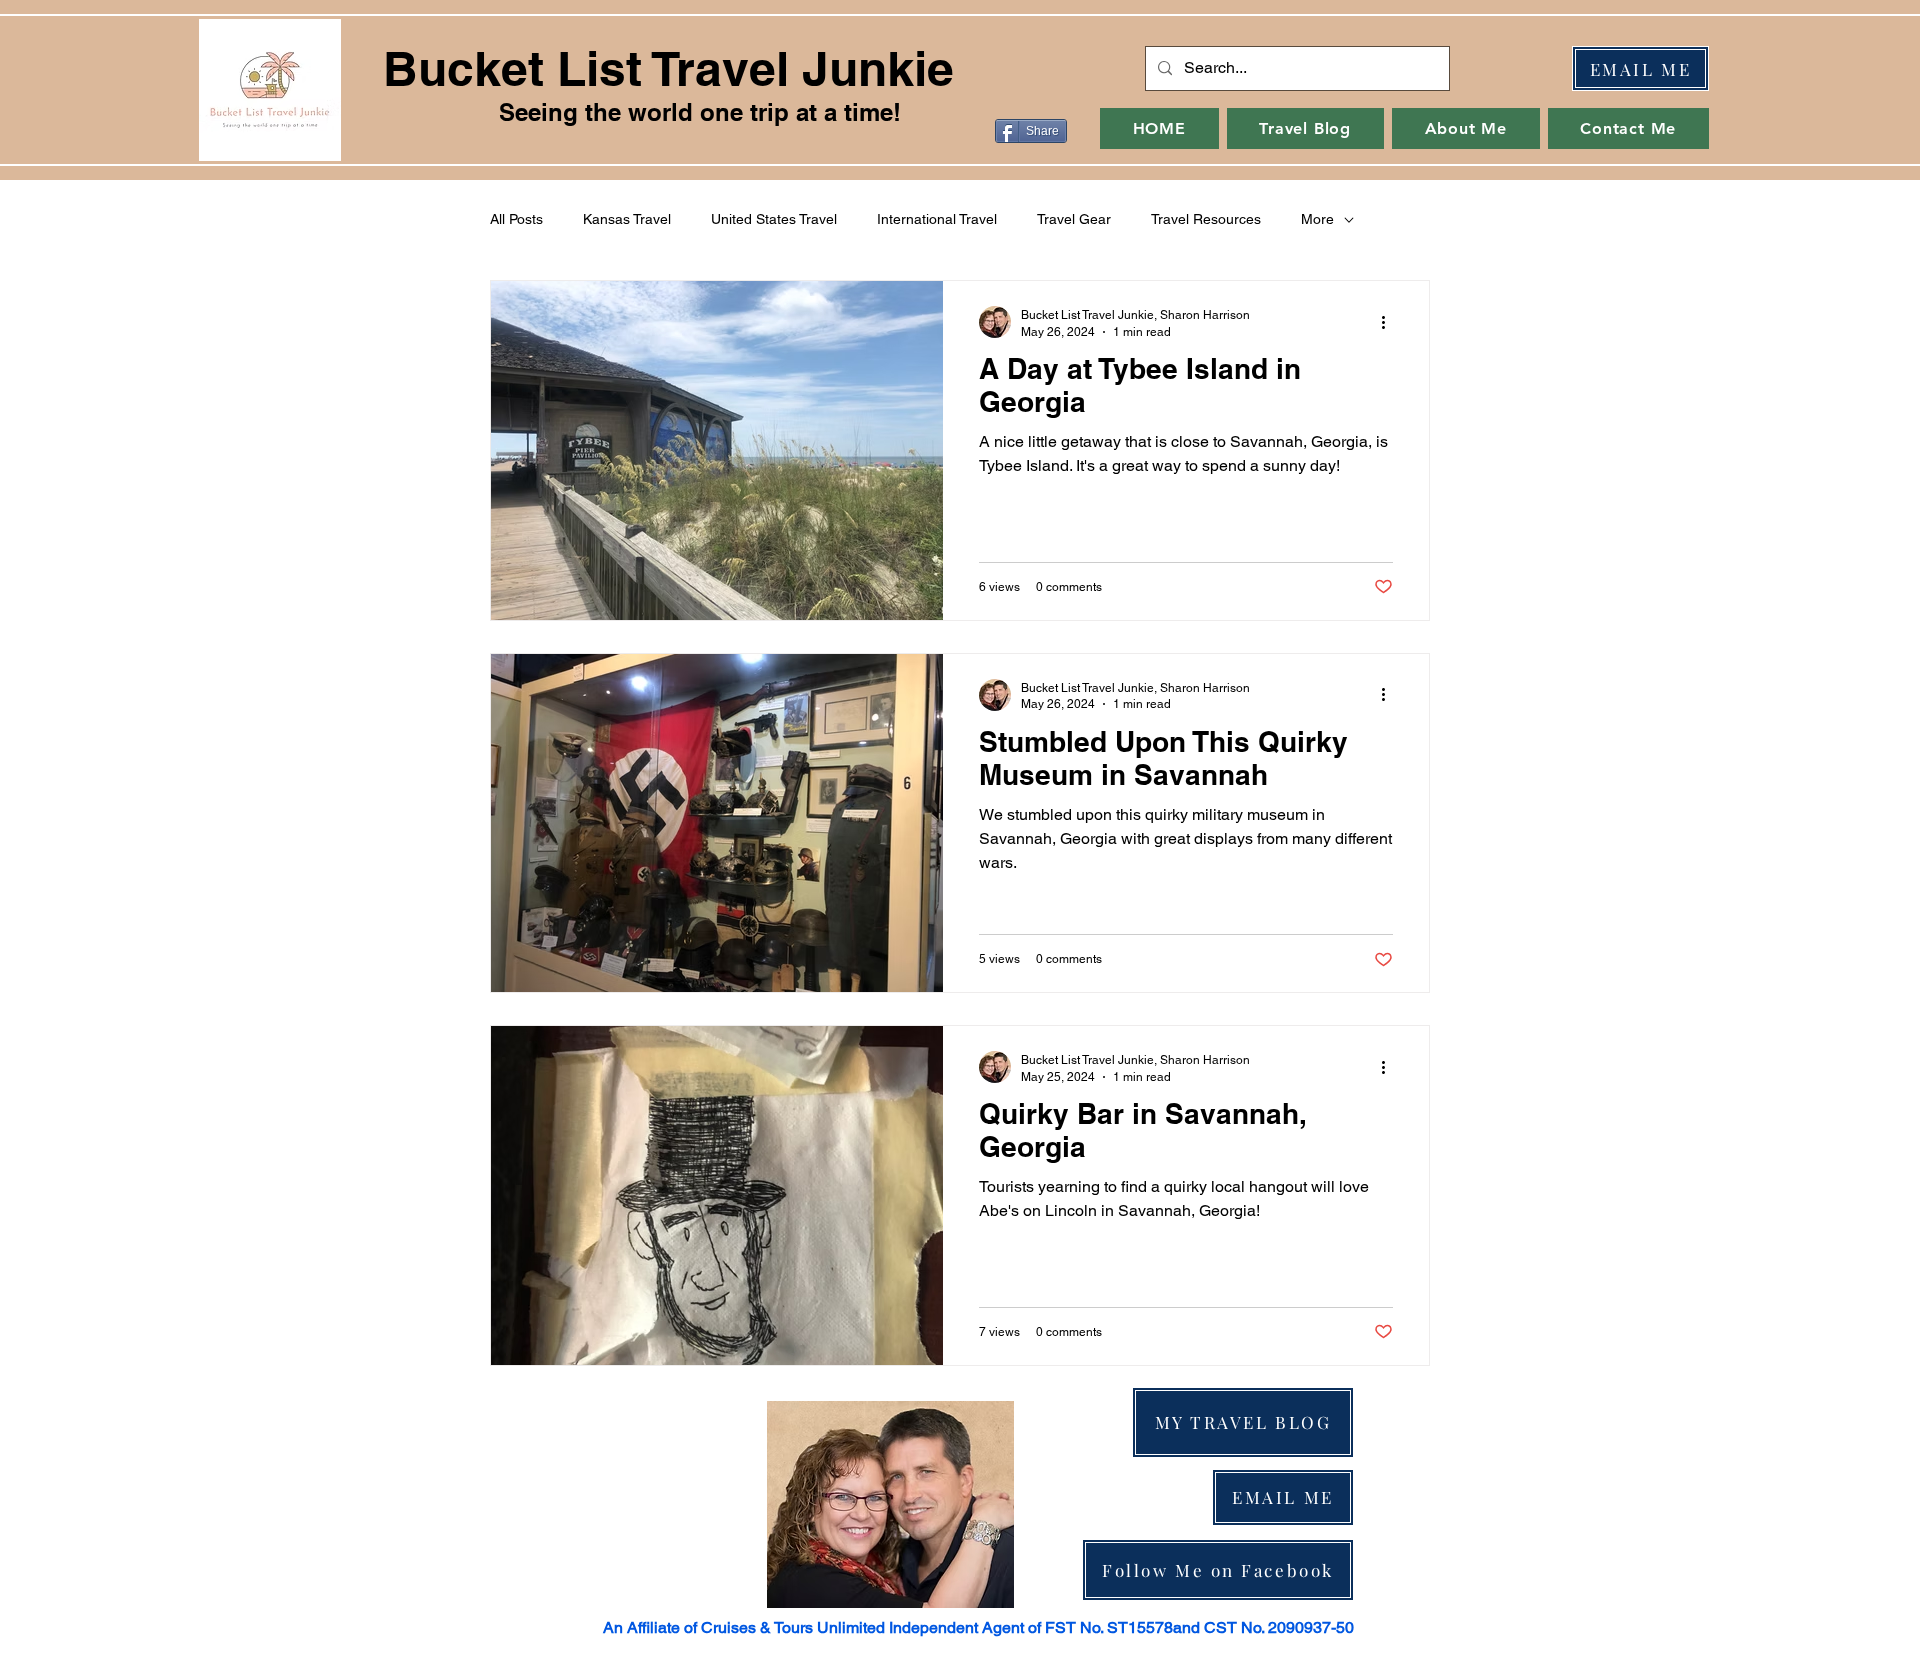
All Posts (516, 219)
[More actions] (1390, 322)
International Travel (937, 219)
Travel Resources (1206, 219)
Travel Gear (1074, 219)
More (1317, 219)
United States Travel (774, 219)
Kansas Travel (627, 219)
